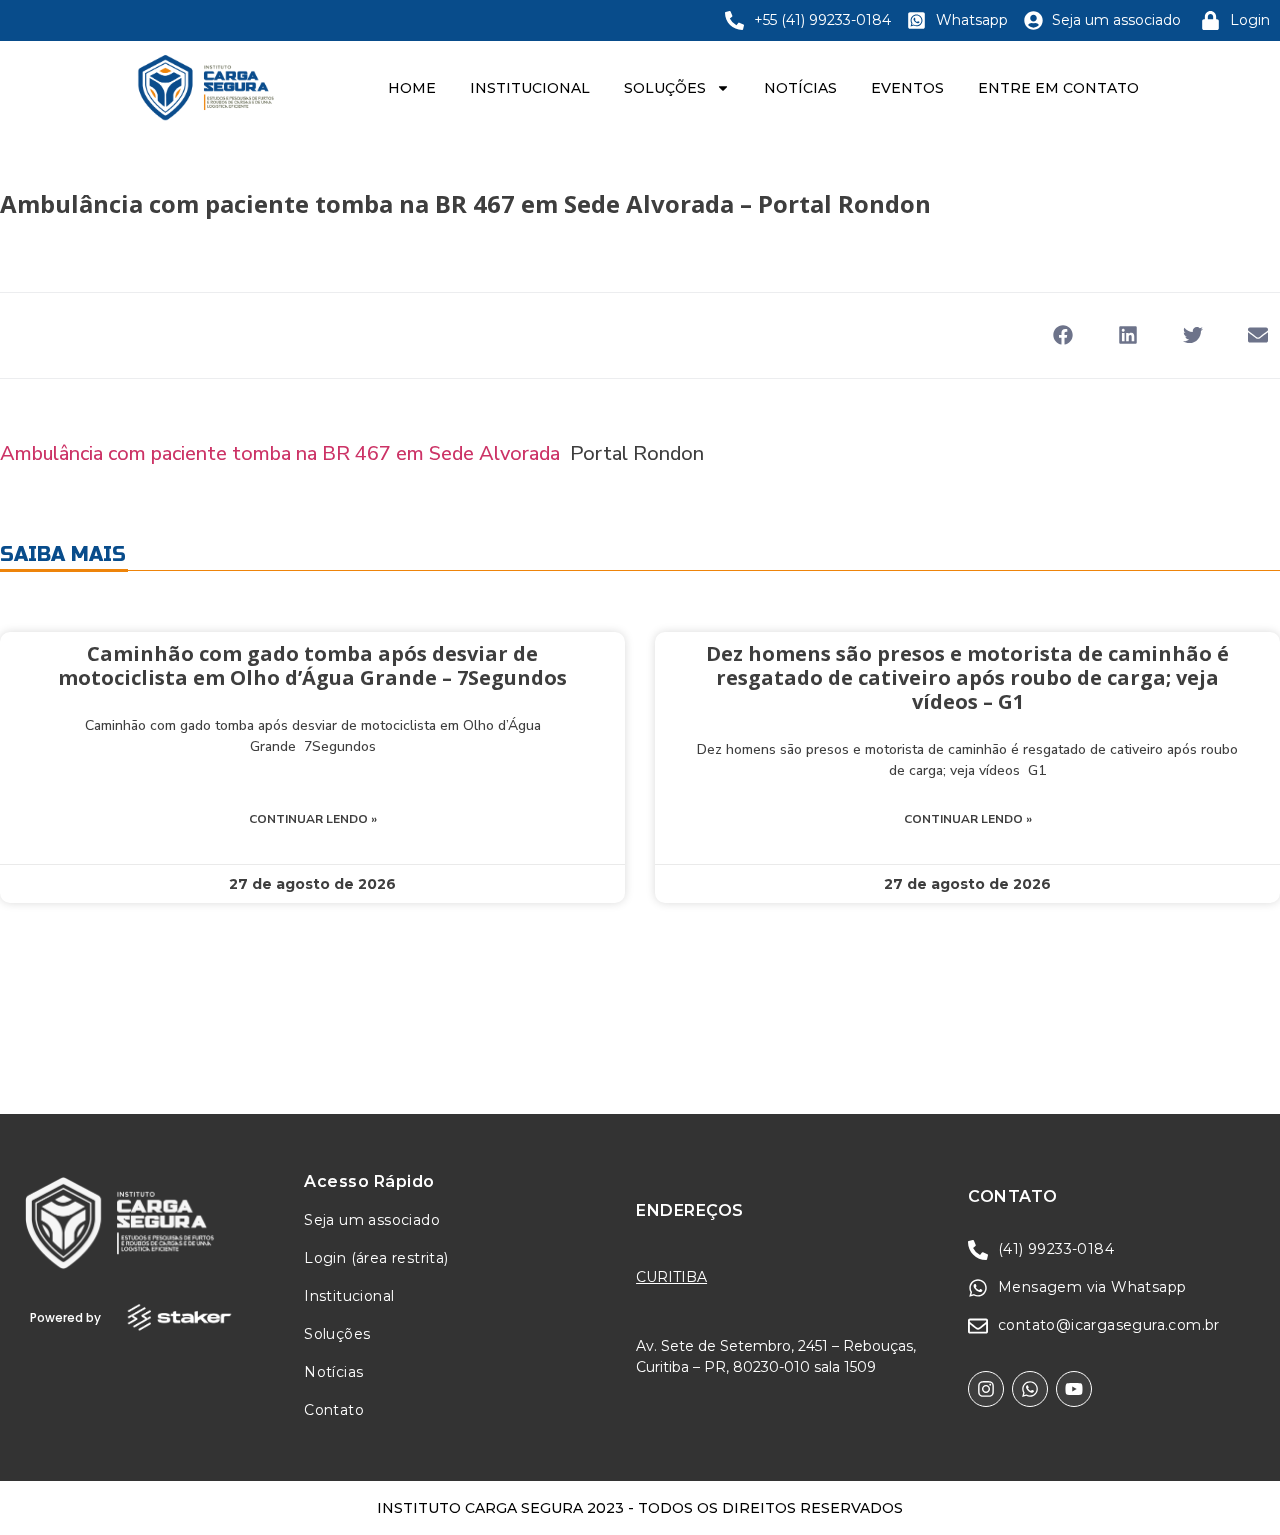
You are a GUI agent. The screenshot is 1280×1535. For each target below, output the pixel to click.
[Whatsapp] (1030, 1389)
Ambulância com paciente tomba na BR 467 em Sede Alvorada (280, 453)
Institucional (530, 88)
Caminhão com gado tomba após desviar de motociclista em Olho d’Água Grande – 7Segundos (312, 665)
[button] (1062, 335)
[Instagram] (986, 1389)
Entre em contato (1058, 88)
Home (412, 88)
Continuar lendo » (313, 819)
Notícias (800, 88)
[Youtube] (1074, 1389)
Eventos (907, 88)
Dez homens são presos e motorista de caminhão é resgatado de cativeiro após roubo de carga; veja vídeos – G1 (967, 677)
